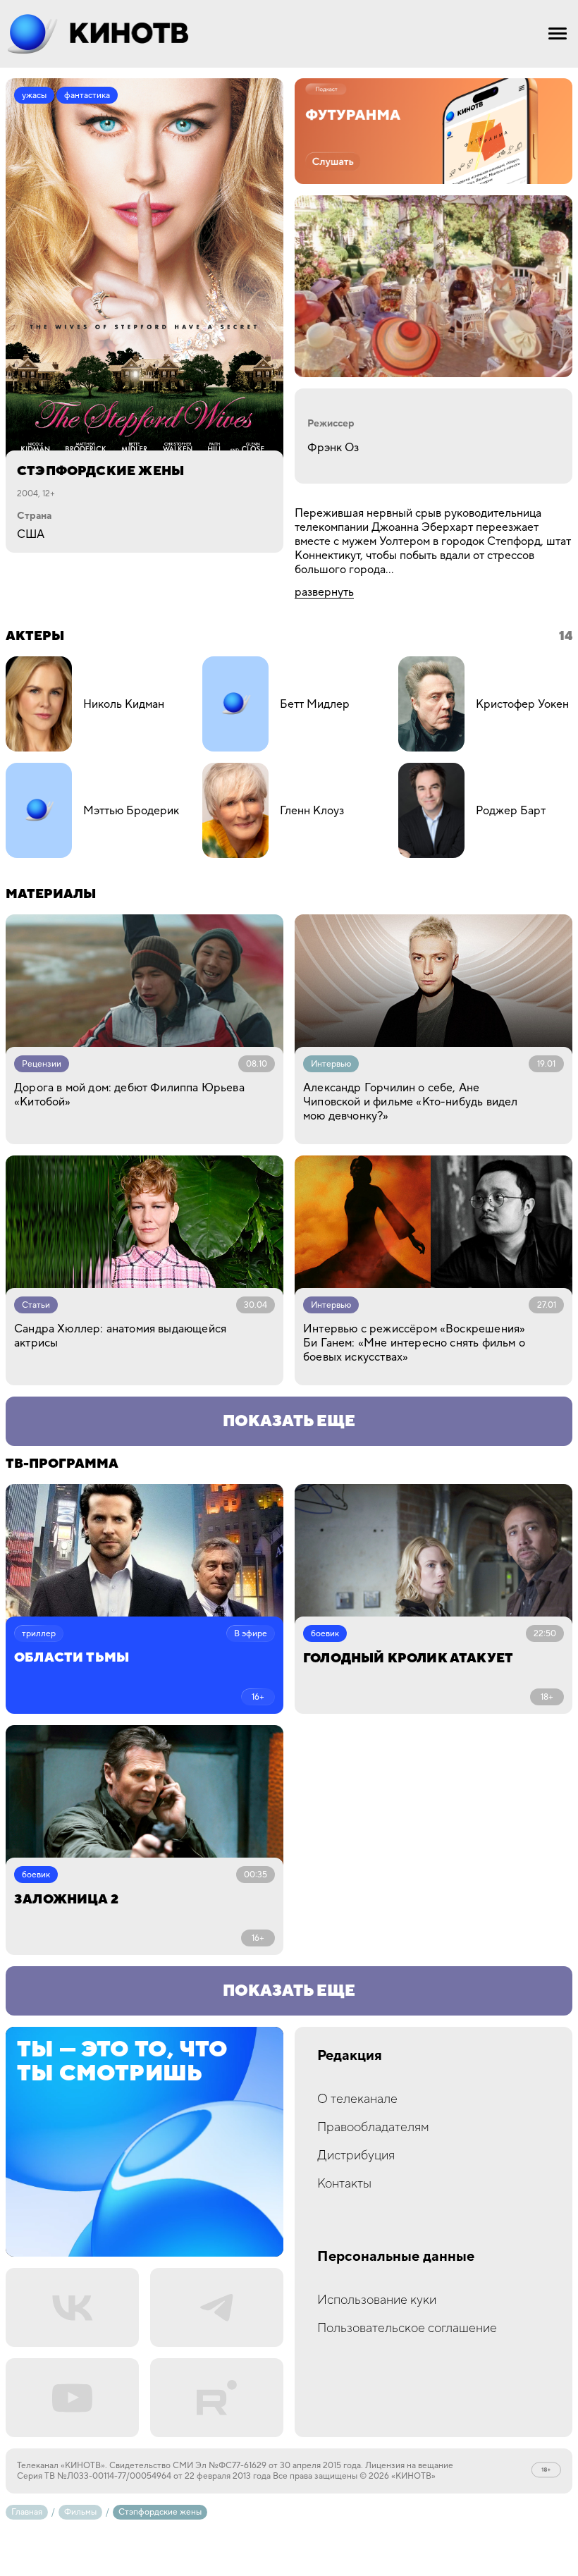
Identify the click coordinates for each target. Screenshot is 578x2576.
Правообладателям (373, 2127)
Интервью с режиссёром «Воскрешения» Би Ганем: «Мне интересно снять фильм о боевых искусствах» (414, 1343)
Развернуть (324, 592)
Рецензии (42, 1064)
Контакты (344, 2184)
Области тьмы (72, 1658)
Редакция (350, 2056)
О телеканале (357, 2099)
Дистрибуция (356, 2155)
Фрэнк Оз (333, 448)
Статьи (36, 1305)
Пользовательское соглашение (407, 2328)
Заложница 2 (66, 1900)
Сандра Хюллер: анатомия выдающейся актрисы (120, 1336)
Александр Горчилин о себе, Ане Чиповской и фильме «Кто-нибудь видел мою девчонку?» (410, 1102)
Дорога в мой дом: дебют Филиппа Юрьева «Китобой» (129, 1095)
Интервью (331, 1064)
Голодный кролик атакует (408, 1658)
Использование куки (377, 2300)
